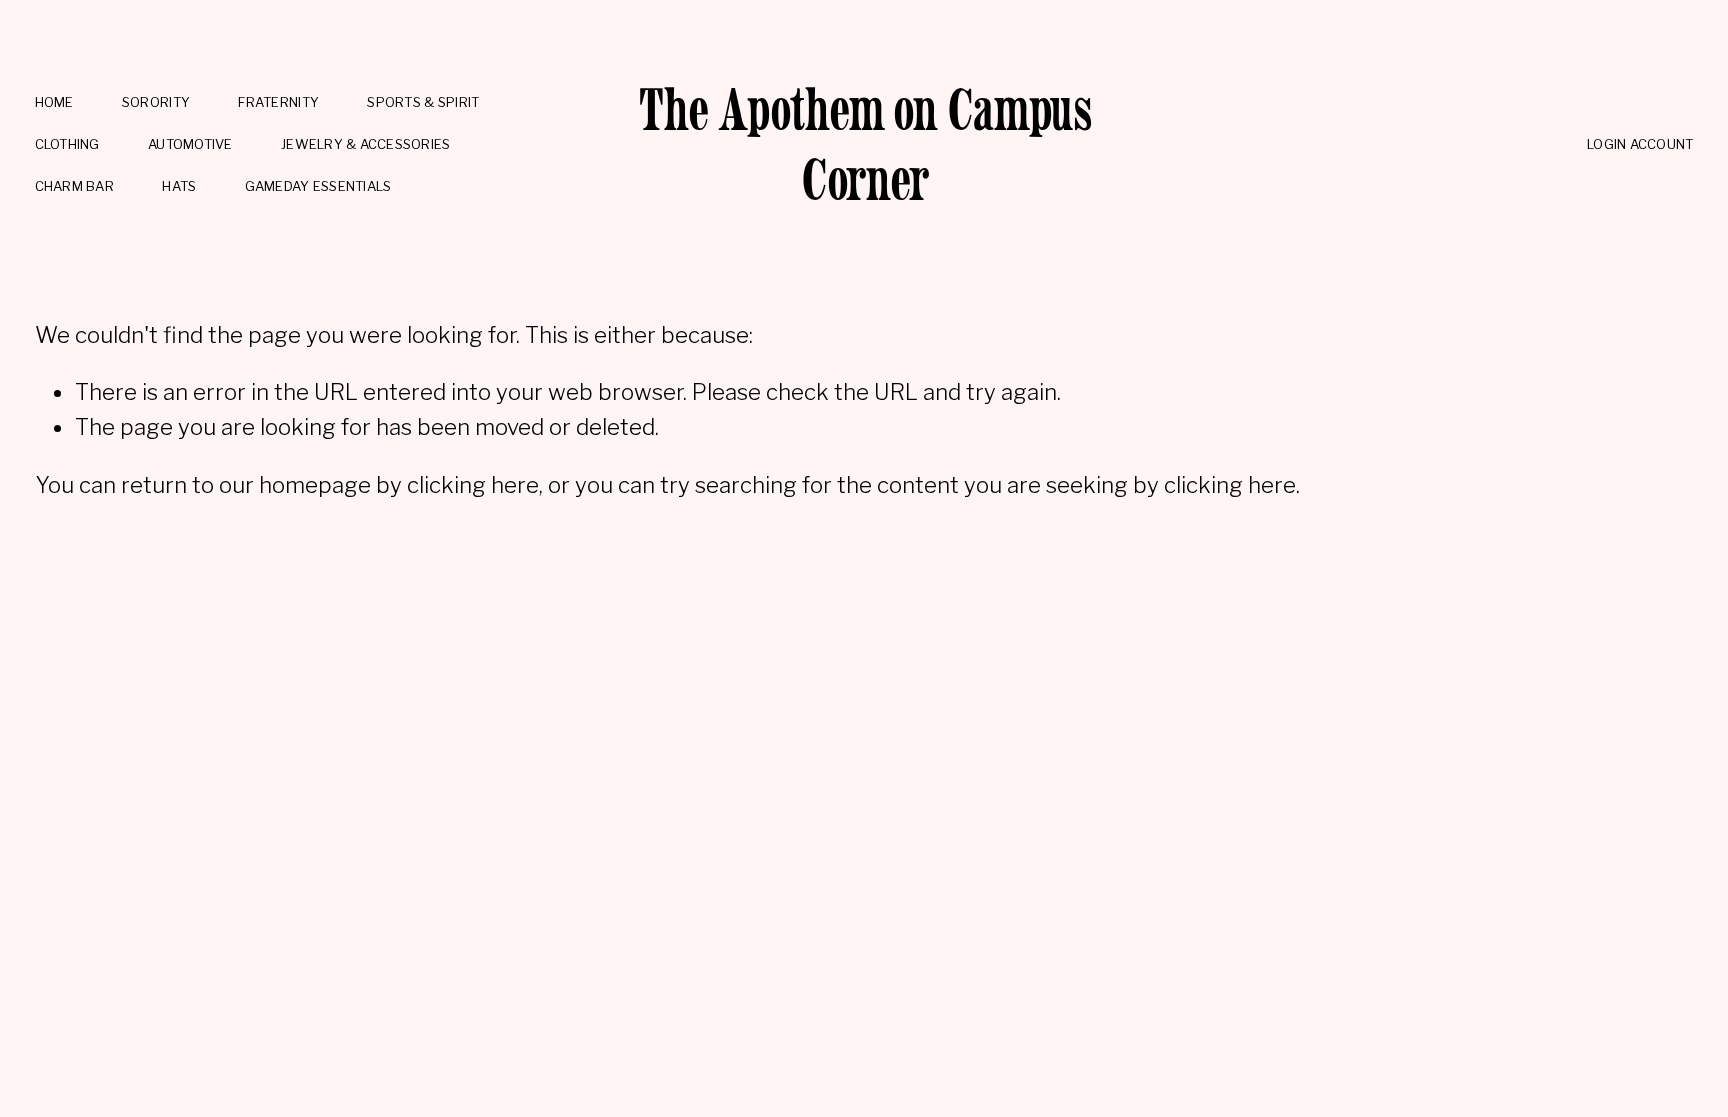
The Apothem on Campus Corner (866, 144)
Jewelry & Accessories (366, 144)
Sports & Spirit (423, 102)
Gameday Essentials (318, 186)
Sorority (156, 102)
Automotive (190, 144)
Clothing (67, 144)
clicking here (473, 485)
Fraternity (278, 102)
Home (54, 102)
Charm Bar (74, 186)
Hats (179, 186)
